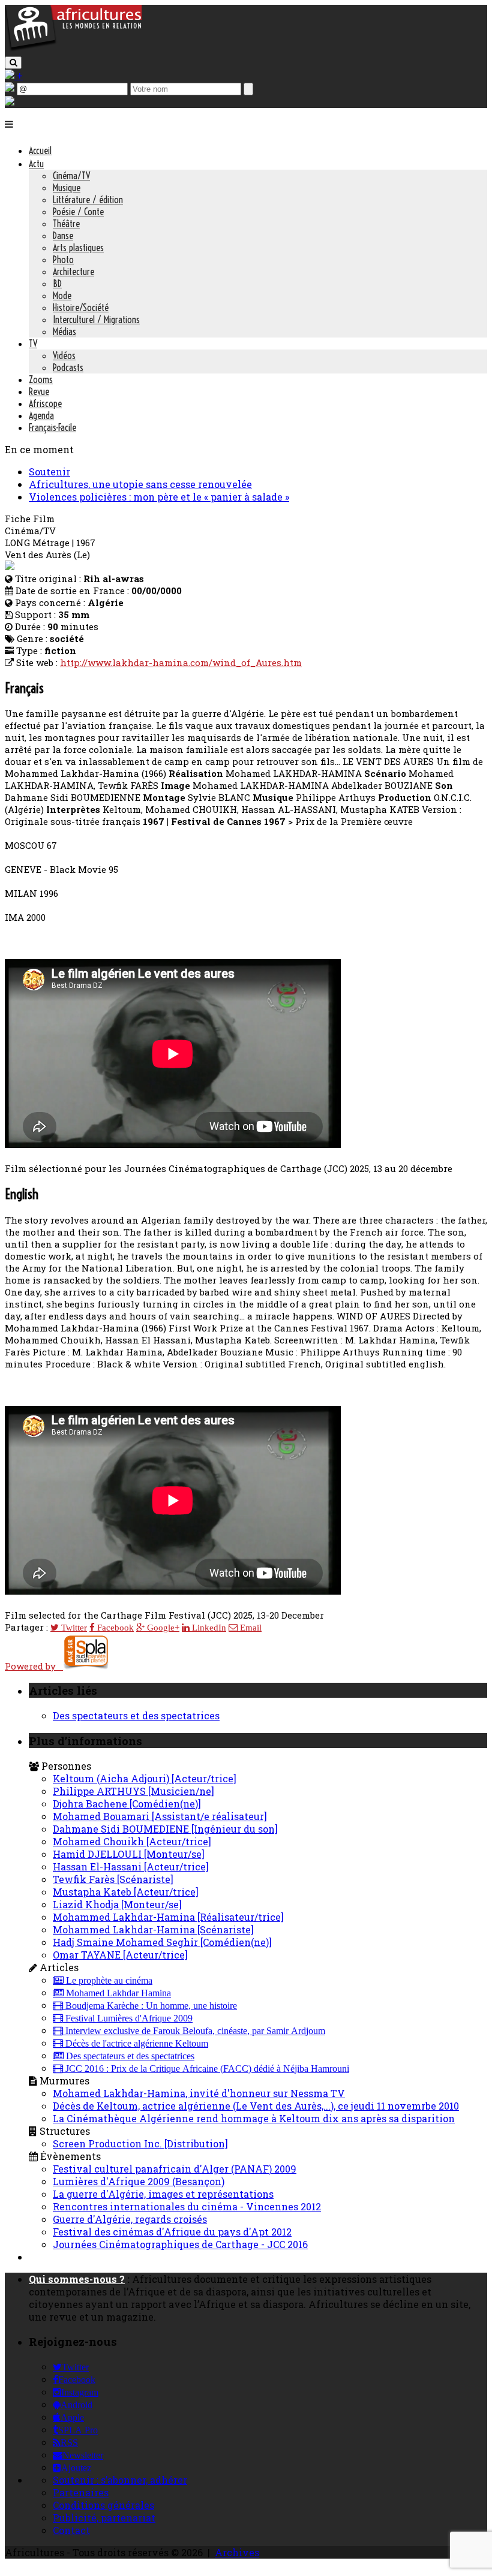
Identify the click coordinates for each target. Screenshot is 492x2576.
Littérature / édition (88, 200)
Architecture (73, 272)
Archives (237, 2552)
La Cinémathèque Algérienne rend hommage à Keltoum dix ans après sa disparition (254, 2118)
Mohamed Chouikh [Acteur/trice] (132, 1841)
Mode (62, 296)
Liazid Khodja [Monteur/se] (117, 1904)
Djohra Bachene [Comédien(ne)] (127, 1804)
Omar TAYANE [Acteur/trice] (120, 1955)
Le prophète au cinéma (108, 1981)
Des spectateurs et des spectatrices (136, 1715)
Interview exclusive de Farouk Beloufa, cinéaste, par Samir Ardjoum (194, 2031)
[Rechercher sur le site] (13, 63)
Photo (63, 260)
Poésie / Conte (78, 212)
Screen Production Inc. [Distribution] (140, 2143)
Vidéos (64, 355)
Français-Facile (52, 427)
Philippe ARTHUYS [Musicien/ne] (133, 1791)
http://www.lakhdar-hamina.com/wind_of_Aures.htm (181, 662)
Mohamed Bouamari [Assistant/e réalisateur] (160, 1816)
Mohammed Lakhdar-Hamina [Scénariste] (153, 1929)
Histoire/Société (81, 308)
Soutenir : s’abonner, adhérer (120, 2480)
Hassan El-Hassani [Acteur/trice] (131, 1867)
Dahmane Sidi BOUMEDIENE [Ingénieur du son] (165, 1829)
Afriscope (45, 403)
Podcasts (68, 367)
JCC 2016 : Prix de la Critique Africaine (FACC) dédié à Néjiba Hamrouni (206, 2069)
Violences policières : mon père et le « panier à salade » (159, 497)
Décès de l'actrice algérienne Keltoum (136, 2044)
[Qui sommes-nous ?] (10, 102)
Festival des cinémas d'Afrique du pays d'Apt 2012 (172, 2232)
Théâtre (66, 224)
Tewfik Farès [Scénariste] (113, 1879)
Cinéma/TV (71, 176)
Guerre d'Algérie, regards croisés (130, 2219)
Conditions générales (103, 2505)
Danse (63, 236)
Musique (67, 188)
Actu (36, 164)
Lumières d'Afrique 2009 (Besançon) (139, 2181)
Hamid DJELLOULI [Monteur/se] (129, 1854)
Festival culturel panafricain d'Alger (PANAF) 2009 (175, 2169)
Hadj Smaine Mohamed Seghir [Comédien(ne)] (162, 1942)
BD (57, 284)
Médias (64, 332)
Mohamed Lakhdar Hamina (117, 1993)
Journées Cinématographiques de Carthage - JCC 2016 (180, 2244)
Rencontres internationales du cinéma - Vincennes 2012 (187, 2206)
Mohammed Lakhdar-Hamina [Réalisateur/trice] (168, 1917)
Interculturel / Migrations (96, 320)
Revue (39, 391)
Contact (71, 2530)
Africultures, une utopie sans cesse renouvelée (140, 484)
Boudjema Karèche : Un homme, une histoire (150, 2006)
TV (33, 344)
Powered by (34, 1666)
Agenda (41, 415)
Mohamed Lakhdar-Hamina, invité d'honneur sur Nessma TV (199, 2093)
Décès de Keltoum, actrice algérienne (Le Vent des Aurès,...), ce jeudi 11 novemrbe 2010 (256, 2106)
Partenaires (81, 2492)
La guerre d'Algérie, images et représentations (163, 2194)
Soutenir (49, 471)
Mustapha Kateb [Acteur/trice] (126, 1892)
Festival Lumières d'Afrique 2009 (128, 2018)
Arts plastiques (78, 248)
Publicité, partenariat (104, 2518)
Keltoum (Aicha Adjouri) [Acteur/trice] (145, 1778)
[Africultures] (73, 49)
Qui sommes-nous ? (77, 2279)
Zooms (41, 379)
